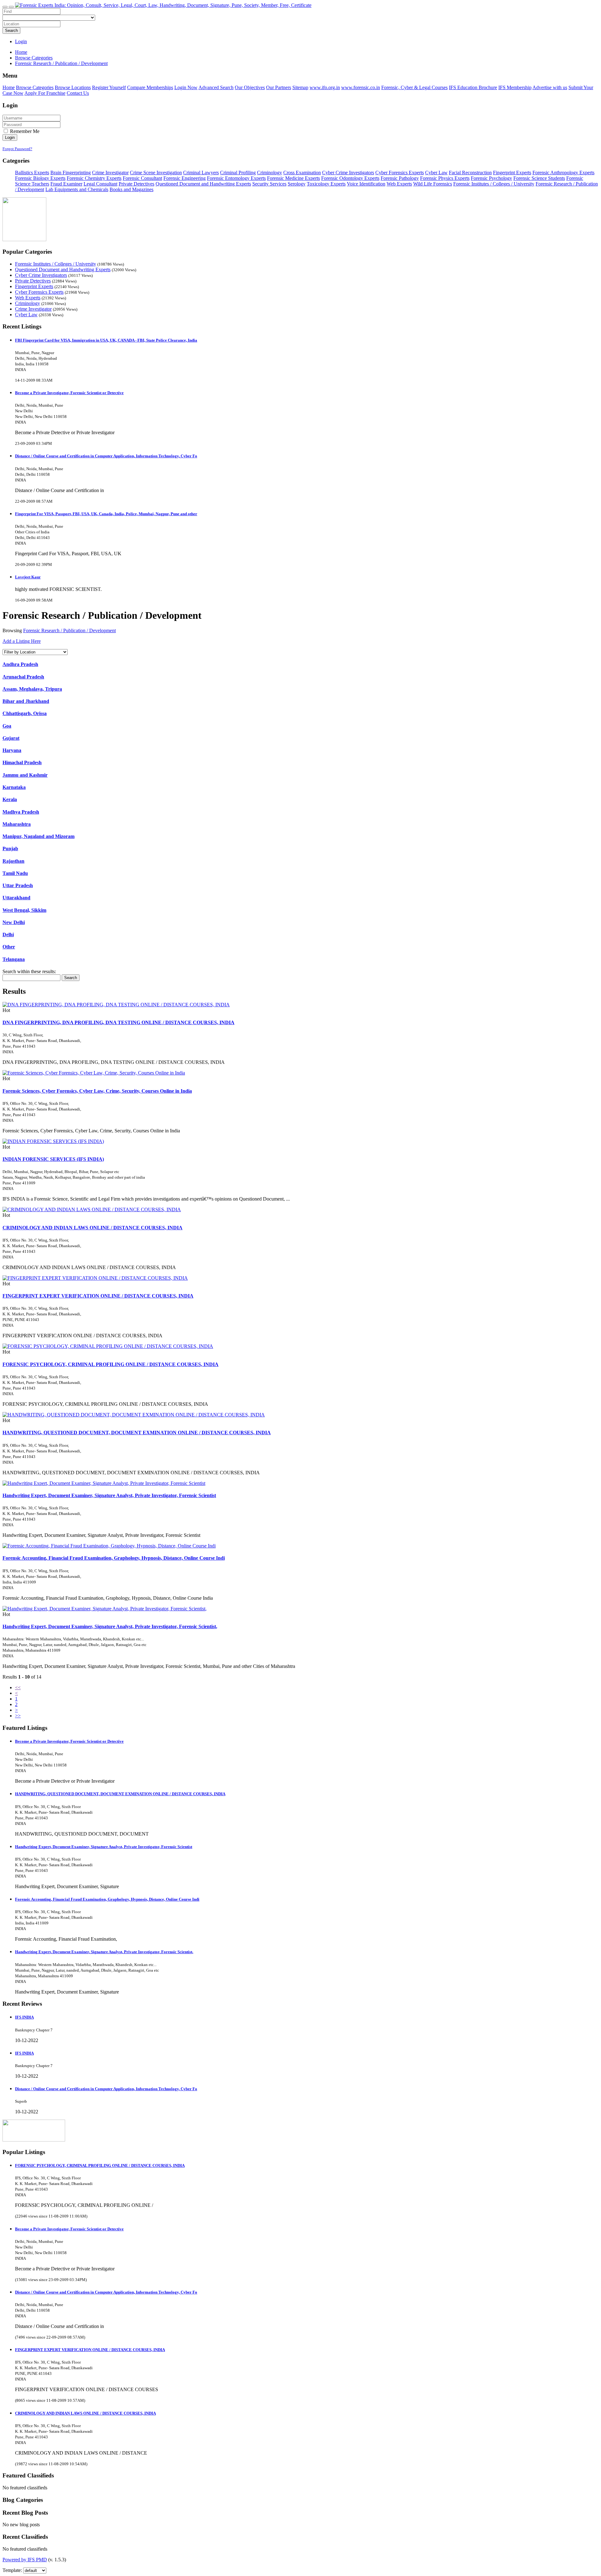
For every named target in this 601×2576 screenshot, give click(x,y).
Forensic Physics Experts (445, 178)
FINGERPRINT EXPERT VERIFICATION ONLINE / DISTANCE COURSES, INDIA (98, 1296)
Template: (12, 2570)
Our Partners (279, 87)
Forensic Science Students (539, 178)
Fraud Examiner (66, 184)
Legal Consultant (100, 184)
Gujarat (11, 738)
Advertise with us (550, 87)
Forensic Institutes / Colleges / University (494, 184)
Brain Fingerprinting (71, 173)
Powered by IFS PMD (25, 2560)
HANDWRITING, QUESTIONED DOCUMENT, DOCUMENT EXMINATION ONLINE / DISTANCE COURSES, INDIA (137, 1433)
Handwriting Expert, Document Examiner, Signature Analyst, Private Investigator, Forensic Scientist (109, 1495)
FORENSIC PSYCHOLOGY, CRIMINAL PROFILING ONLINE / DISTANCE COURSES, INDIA (110, 1364)
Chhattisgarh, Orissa (25, 713)
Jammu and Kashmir (25, 775)
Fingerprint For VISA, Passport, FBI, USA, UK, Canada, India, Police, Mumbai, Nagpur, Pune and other (106, 514)
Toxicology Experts (326, 184)
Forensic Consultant (142, 178)
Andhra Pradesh (20, 664)
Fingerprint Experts (512, 173)
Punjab (10, 849)
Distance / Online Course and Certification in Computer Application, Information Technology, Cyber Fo (106, 456)
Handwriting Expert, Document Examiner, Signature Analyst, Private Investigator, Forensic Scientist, (110, 1626)
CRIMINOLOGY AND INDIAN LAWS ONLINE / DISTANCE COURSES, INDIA (92, 1228)
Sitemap (300, 87)
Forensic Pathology (400, 178)
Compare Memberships (150, 87)
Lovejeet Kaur (28, 577)
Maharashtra (17, 824)
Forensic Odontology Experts (350, 178)
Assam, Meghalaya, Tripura (32, 689)
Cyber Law (436, 173)
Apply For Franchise (45, 93)
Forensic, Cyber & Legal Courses (414, 87)
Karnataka (14, 787)
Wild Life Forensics (433, 184)
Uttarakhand (16, 898)
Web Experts (399, 184)
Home (21, 52)
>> (18, 1716)
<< (18, 1687)
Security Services (269, 184)
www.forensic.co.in (361, 87)
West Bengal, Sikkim (24, 910)
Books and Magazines (131, 189)
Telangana (14, 959)
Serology (297, 184)
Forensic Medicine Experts (293, 178)
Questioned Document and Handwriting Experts (203, 184)
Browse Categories (35, 87)
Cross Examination (302, 173)
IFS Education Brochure (473, 87)
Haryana (12, 750)
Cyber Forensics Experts (400, 173)
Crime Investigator (110, 173)
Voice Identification (366, 184)
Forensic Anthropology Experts (563, 173)
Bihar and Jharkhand (26, 701)
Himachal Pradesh (22, 762)
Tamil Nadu (15, 873)
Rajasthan (13, 861)
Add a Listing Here (22, 641)
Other (9, 947)
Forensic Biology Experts (40, 178)
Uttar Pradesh (18, 885)
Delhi (8, 935)
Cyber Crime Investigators (348, 173)
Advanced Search (216, 87)
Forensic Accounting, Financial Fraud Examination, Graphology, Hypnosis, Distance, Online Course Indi (114, 1558)
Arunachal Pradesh (23, 677)
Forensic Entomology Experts (236, 178)
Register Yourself (109, 87)
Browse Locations (73, 87)
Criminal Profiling (238, 173)
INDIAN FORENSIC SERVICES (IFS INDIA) (53, 1159)
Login (21, 41)
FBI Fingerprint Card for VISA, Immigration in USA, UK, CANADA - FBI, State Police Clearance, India (106, 340)
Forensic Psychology (491, 178)
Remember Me (24, 131)
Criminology (270, 173)
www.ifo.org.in (325, 87)
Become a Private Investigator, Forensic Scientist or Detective (69, 393)
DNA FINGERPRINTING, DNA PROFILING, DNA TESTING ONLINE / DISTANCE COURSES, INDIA (118, 1022)
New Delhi (14, 922)
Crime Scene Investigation (156, 173)
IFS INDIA (24, 2017)
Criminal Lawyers (201, 173)
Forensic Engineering (185, 178)
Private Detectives (136, 184)
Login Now (186, 87)
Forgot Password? (17, 149)
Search (11, 30)
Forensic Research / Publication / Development (69, 630)
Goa (7, 726)
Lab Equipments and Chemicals (77, 189)
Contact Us (78, 93)
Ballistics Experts (32, 173)
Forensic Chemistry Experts (94, 178)
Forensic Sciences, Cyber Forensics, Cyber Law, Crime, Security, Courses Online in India (97, 1091)
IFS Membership (515, 87)
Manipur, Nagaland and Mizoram (39, 836)
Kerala (10, 799)
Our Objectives (250, 87)
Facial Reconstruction (470, 173)
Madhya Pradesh (21, 812)
